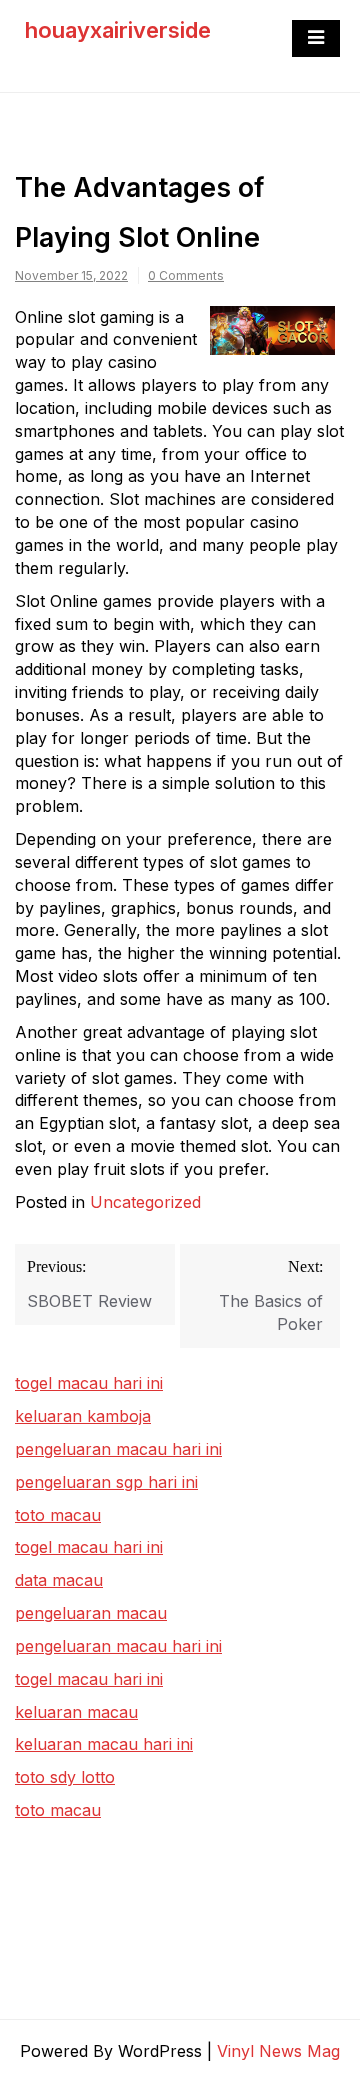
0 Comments (186, 275)
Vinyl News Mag (278, 2051)
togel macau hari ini (89, 1547)
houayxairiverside (118, 30)
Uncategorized (145, 1202)
